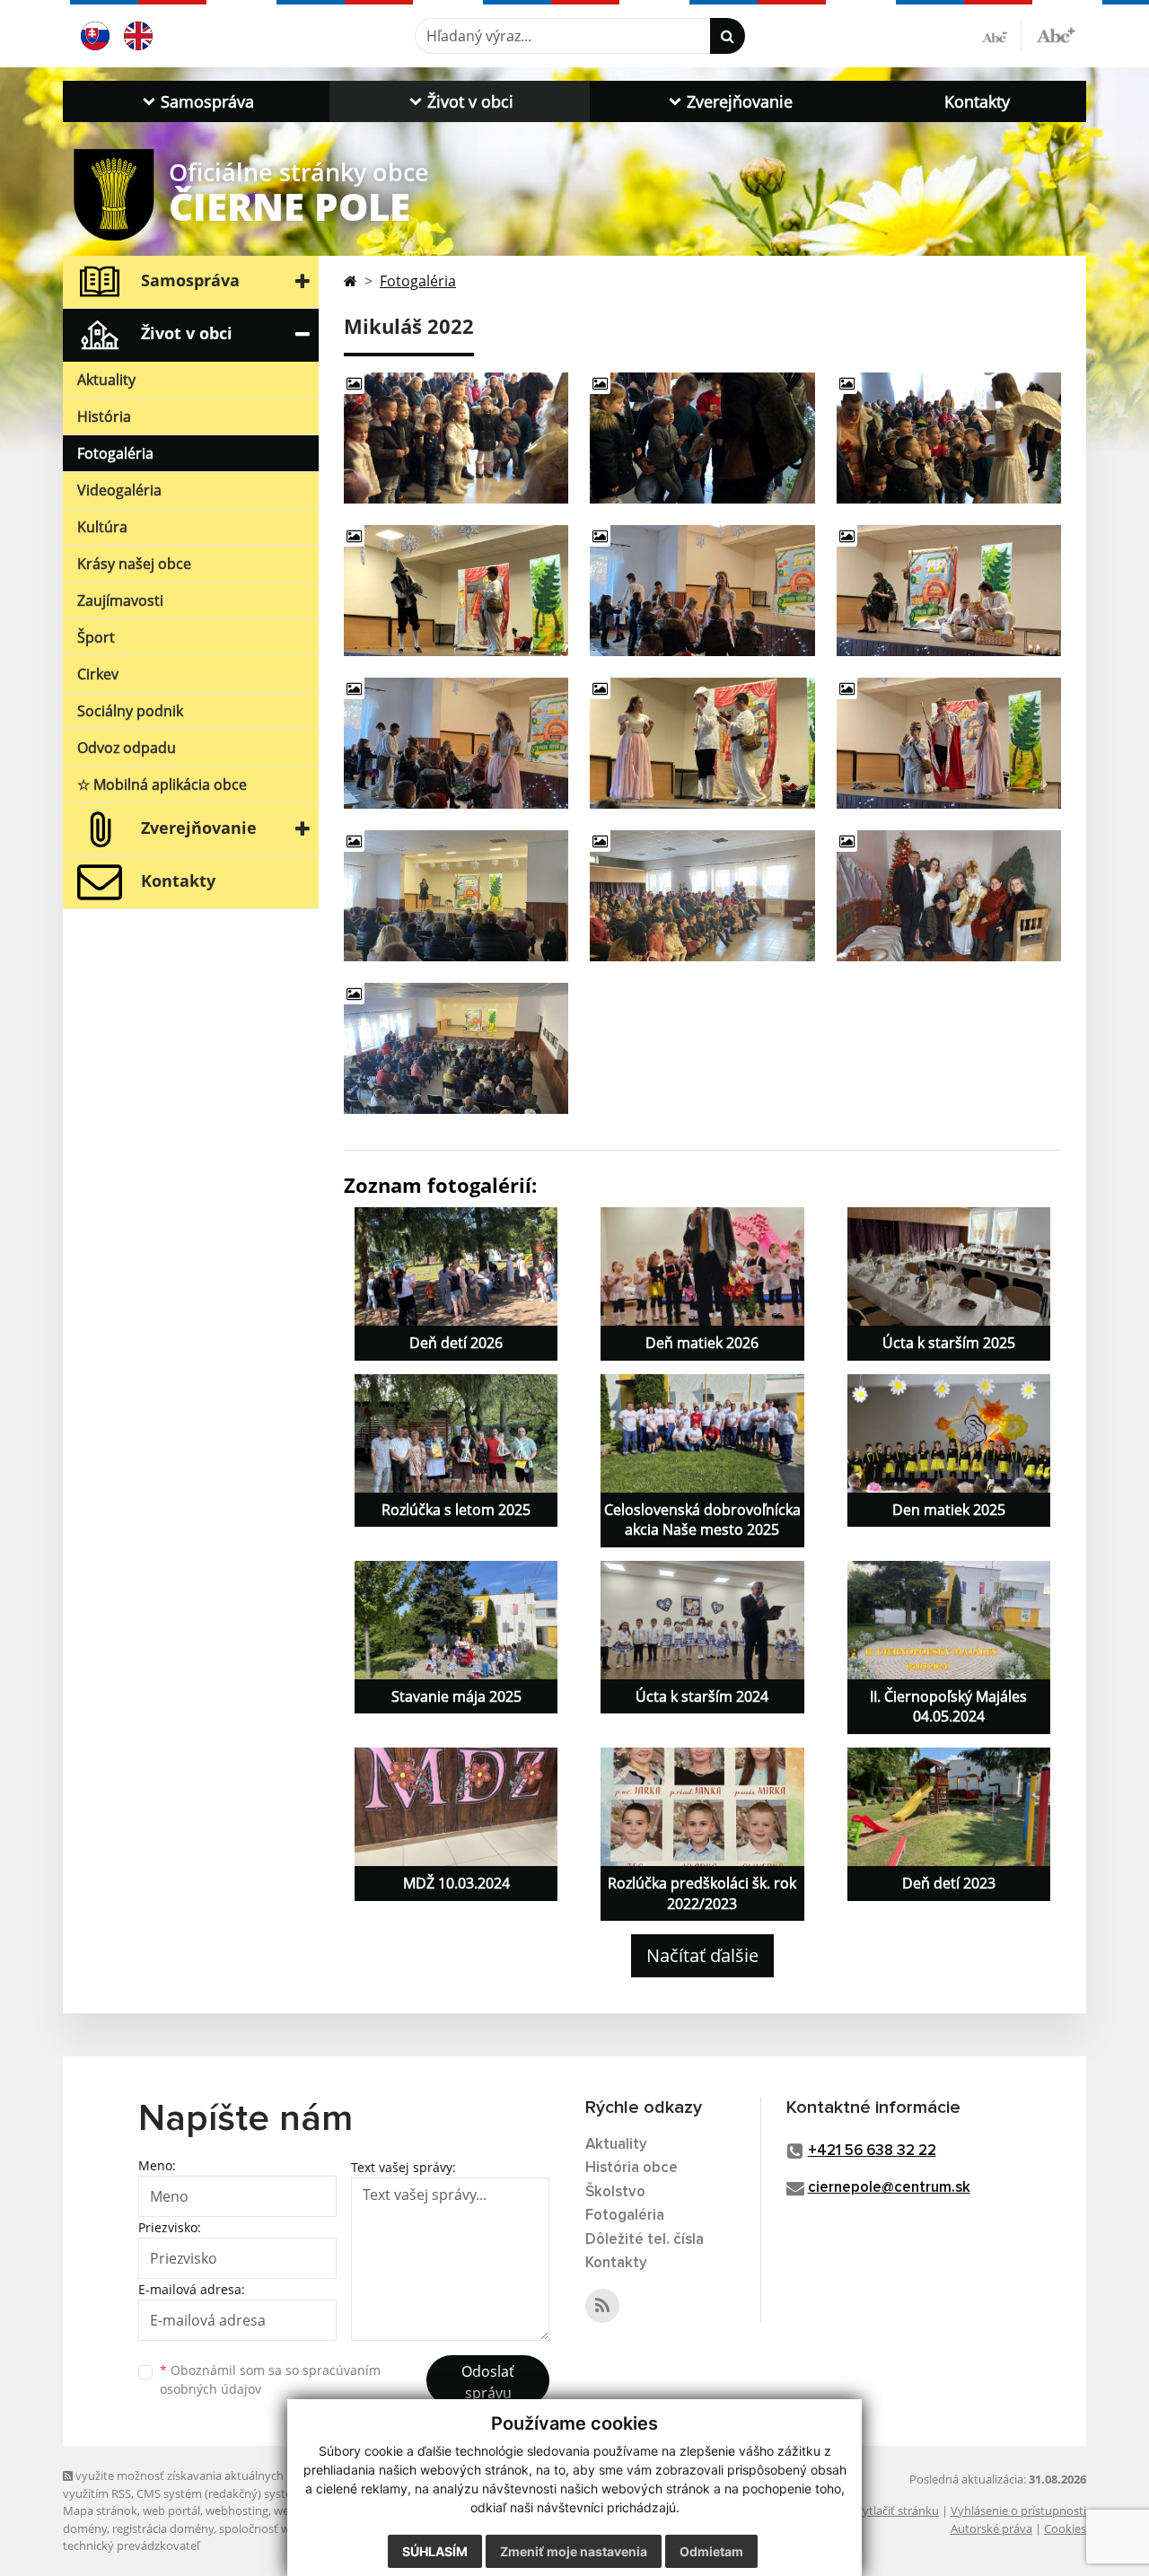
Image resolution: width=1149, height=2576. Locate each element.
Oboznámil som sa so (270, 2379)
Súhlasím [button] (435, 2551)
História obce (632, 2168)
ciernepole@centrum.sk (889, 2188)
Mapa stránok (100, 2510)
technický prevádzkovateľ (131, 2545)
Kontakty (977, 101)
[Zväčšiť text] (1056, 33)
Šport (96, 637)
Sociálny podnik (130, 711)
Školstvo (615, 2192)
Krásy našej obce (134, 564)
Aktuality (106, 380)
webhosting (237, 2510)
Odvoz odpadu (127, 748)
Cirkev (98, 674)
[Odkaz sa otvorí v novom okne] (602, 2306)
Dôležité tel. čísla (645, 2240)
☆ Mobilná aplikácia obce (162, 784)
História (104, 416)
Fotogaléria (115, 453)
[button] (196, 101)
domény (85, 2528)
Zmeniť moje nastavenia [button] (574, 2551)
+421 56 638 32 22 (872, 2151)
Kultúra (102, 527)
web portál (171, 2510)
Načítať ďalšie (702, 1955)
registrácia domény (163, 2528)
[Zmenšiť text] (1002, 36)
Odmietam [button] (711, 2551)
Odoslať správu (488, 2382)
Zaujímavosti (120, 600)
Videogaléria (119, 490)
